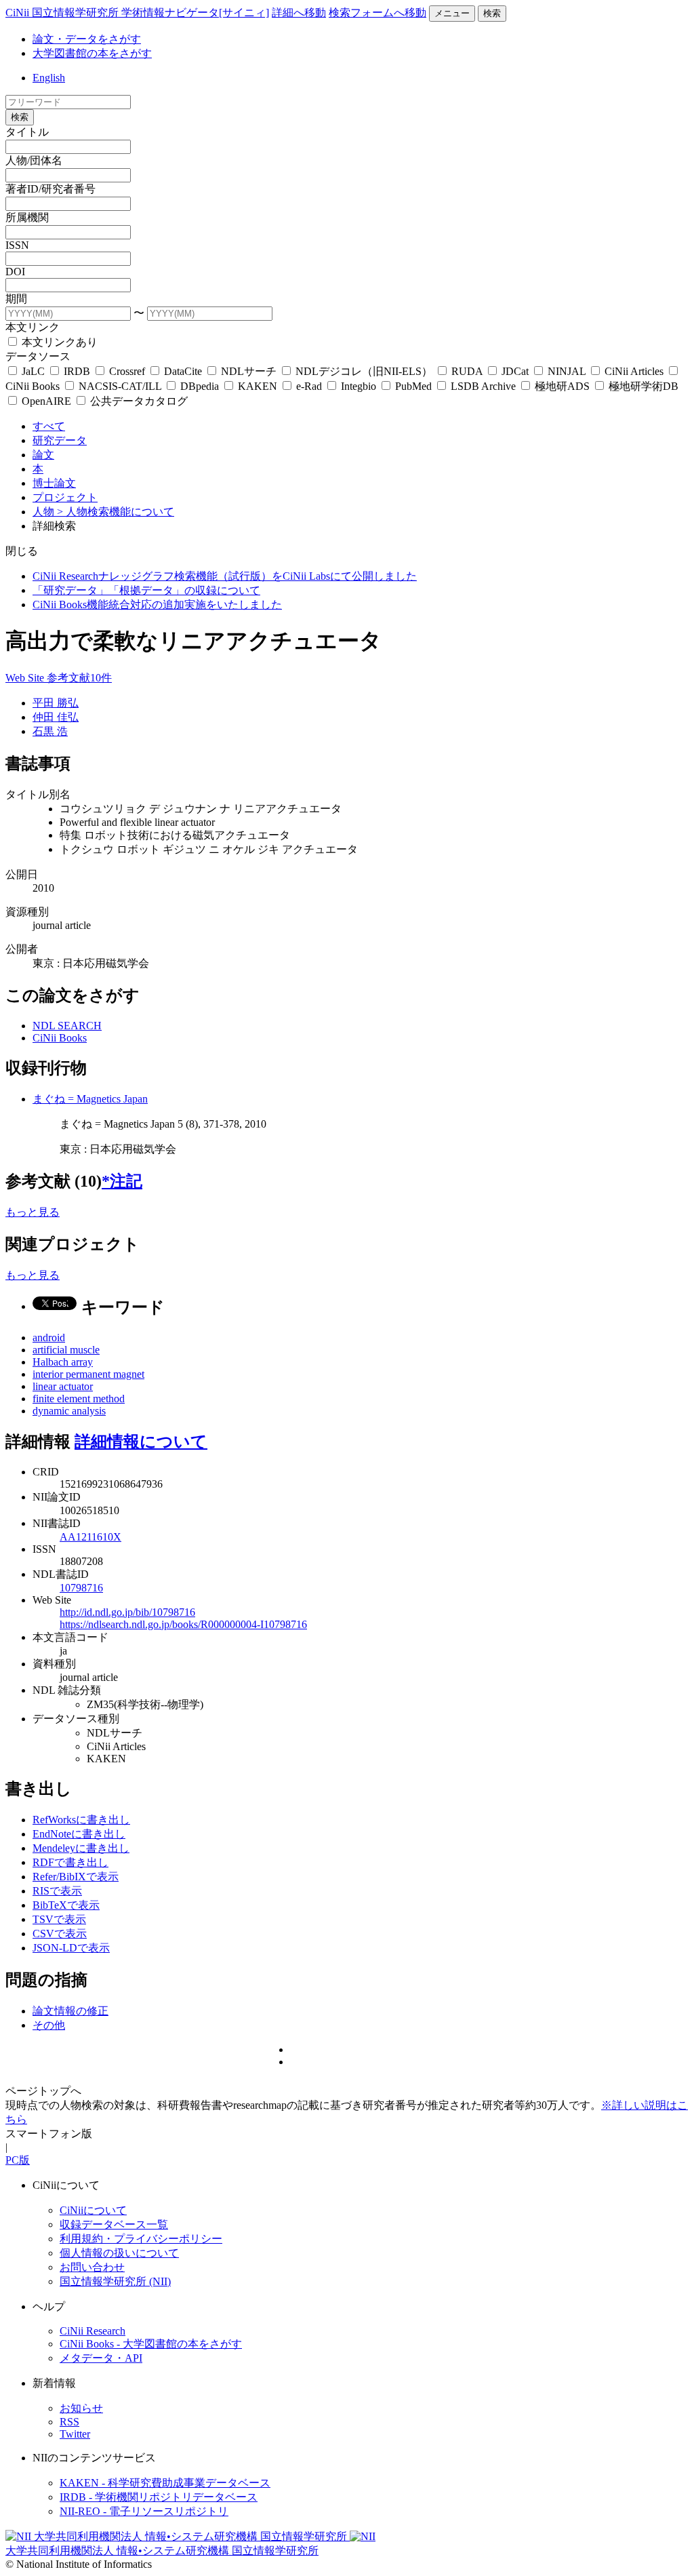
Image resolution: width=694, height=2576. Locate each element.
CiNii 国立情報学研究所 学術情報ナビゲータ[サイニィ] (137, 13)
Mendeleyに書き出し (81, 1848)
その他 (49, 2025)
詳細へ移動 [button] (299, 13)
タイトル (27, 132)
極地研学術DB (642, 386)
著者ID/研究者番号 (50, 189)
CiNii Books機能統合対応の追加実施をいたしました (157, 605)
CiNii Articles (634, 371)
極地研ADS (562, 386)
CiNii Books (60, 1038)
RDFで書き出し (70, 1862)
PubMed (413, 386)
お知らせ (81, 2408)
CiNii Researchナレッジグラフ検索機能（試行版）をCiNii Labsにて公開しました (225, 576)
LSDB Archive (483, 386)
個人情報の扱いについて (119, 2253)
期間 (16, 299)
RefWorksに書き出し (81, 1820)
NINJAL (567, 371)
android (49, 1337)
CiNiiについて (93, 2210)
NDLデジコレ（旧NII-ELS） (364, 371)
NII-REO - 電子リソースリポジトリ (144, 2511)
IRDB (77, 371)
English (49, 78)
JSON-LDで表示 (71, 1948)
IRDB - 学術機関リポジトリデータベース (159, 2497)
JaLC (33, 371)
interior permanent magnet (88, 1374)
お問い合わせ (92, 2267)
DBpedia (200, 386)
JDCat (515, 371)
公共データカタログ (138, 401)
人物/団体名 (34, 160)
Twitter (75, 2434)
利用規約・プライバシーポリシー (141, 2239)
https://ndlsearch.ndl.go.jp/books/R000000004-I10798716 (183, 1624)
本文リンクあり (58, 342)
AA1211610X (90, 1537)
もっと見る (33, 1212)
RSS (69, 2422)
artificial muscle (66, 1350)
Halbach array (63, 1362)
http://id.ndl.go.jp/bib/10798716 (127, 1612)
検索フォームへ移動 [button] (377, 13)
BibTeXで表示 (66, 1905)
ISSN (17, 245)
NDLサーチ (249, 371)
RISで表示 (57, 1891)
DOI (15, 272)
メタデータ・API (101, 2358)
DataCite (183, 371)
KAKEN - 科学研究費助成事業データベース (165, 2483)
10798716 (81, 1588)
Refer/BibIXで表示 (76, 1877)
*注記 (122, 1181)
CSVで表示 (60, 1934)
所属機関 (27, 217)
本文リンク (33, 327)
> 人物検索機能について (116, 512)
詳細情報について (141, 1442)
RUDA (467, 371)
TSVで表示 (59, 1919)
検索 (492, 13)
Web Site (26, 678)
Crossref (127, 371)
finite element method (79, 1399)
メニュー (452, 13)
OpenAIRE (46, 401)
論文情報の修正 (70, 2011)
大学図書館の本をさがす (92, 53)
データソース (38, 356)
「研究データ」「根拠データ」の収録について (146, 590)
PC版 (18, 2160)
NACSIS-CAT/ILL (120, 386)
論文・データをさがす (87, 39)
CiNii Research (93, 2331)
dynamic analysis (69, 1411)
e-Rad (309, 386)
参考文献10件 (79, 678)
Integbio (359, 386)
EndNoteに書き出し (79, 1834)
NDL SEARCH (67, 1026)
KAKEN (258, 386)
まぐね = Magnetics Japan (90, 1099)
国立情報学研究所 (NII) (115, 2281)
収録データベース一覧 (114, 2224)
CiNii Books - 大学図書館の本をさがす (151, 2344)
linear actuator (63, 1386)
